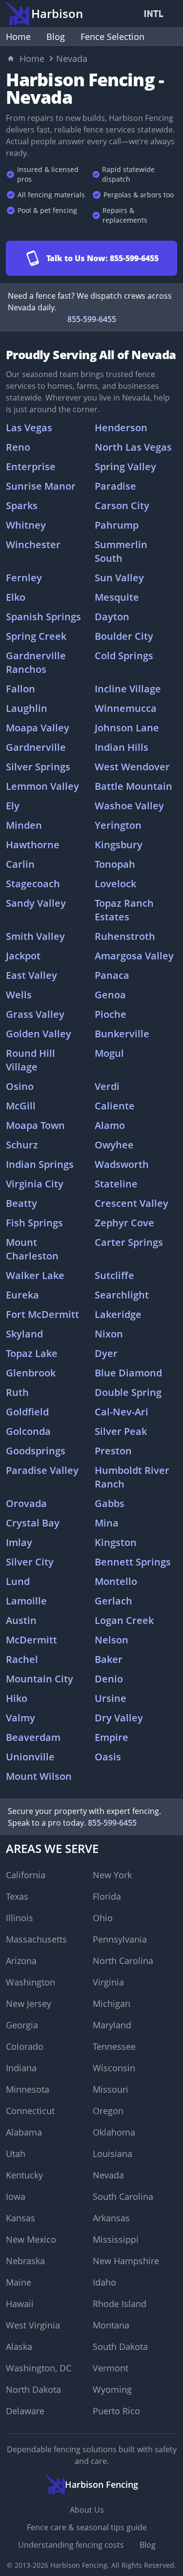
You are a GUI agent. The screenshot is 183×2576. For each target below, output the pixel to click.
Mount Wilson (39, 1776)
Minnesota (28, 2089)
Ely (13, 806)
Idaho (104, 2282)
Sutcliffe (114, 1275)
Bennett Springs (133, 1562)
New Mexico (31, 2239)
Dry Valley (119, 1718)
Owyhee (114, 1145)
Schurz (22, 1145)
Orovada (26, 1503)
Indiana (21, 2068)
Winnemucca (126, 708)
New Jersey (29, 2004)
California (26, 1875)
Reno (18, 447)
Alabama (24, 2132)
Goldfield (27, 1412)
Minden (24, 825)
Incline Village (128, 689)
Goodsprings (36, 1451)
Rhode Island (120, 2304)
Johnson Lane (127, 728)
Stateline (116, 1184)
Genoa (110, 995)
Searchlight (122, 1295)
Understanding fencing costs (71, 2545)
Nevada (108, 2175)
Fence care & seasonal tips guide (87, 2527)
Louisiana (112, 2154)
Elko (16, 597)
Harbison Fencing (79, 2565)
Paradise (115, 486)
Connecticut (30, 2111)
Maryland (112, 2025)
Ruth (17, 1392)
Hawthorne (33, 845)
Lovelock (115, 884)
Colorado (25, 2046)
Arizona (21, 1961)
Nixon (109, 1334)
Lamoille (26, 1601)
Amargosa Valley (134, 956)
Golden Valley (39, 1034)
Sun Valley (119, 578)
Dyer (106, 1353)
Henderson (121, 428)
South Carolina (123, 2196)
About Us (87, 2510)
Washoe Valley (129, 806)
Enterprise (31, 467)
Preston (113, 1451)
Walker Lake (35, 1275)
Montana (111, 2325)
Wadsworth (122, 1164)
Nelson (112, 1640)
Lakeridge (118, 1314)
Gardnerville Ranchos (36, 662)
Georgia (22, 2025)
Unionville (30, 1757)
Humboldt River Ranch (132, 1477)
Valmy (20, 1718)
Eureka (22, 1295)
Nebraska (25, 2261)
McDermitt (31, 1640)
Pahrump (117, 525)
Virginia (108, 1982)
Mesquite (117, 597)
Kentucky (24, 2175)
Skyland (24, 1334)
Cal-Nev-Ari (122, 1412)
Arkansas (111, 2218)
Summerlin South (121, 551)
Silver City (30, 1562)
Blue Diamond (128, 1373)
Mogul (109, 1053)
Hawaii (20, 2304)
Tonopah (115, 864)
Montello (116, 1581)
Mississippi (116, 2239)
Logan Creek (124, 1620)
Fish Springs (34, 1223)
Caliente (115, 1106)
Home (18, 37)
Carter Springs (129, 1242)
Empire (112, 1737)
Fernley (24, 578)
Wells (19, 995)
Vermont (111, 2368)
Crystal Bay (33, 1523)
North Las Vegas (133, 447)
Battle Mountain (133, 786)
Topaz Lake (32, 1353)
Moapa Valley (38, 728)
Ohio (103, 1918)
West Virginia (33, 2325)
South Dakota (120, 2347)
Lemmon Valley (42, 786)
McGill (21, 1106)
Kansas (20, 2218)
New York (112, 1875)
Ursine (111, 1698)
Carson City (122, 506)
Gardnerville (36, 747)
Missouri (111, 2089)
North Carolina (123, 1961)
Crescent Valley (132, 1203)
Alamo (110, 1125)
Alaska (19, 2347)
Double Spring (128, 1392)
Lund (18, 1581)
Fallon (20, 689)
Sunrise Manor (41, 486)
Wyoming (112, 2389)
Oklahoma (114, 2132)
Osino (20, 1086)
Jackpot (23, 956)
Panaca (112, 975)
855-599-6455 (92, 319)
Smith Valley (35, 936)
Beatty (21, 1203)
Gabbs (110, 1503)
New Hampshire (126, 2261)
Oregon (108, 2111)
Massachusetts (36, 1939)
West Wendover (132, 767)
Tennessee (114, 2046)
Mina (107, 1523)
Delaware (25, 2411)
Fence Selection (112, 37)
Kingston (116, 1542)
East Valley (31, 975)
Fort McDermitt (42, 1314)
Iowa (16, 2196)
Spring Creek (36, 636)
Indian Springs (40, 1164)
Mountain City (40, 1679)
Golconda (28, 1431)
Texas (17, 1896)
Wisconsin (114, 2068)
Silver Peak (121, 1431)
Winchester (33, 544)
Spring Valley (125, 467)
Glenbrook (31, 1373)
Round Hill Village (30, 1060)
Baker (109, 1659)
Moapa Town (35, 1125)
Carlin (20, 864)
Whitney (26, 525)
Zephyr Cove (124, 1223)
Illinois (20, 1918)
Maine (19, 2282)
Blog (56, 37)
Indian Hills (122, 747)
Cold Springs (124, 656)
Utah (16, 2154)
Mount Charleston (32, 1249)
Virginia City (35, 1184)
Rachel (22, 1659)
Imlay (19, 1542)
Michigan (112, 2004)
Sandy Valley (36, 903)
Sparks (22, 506)
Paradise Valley (42, 1470)
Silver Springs (38, 767)
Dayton (112, 617)
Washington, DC (39, 2368)
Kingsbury (119, 845)
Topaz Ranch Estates (124, 910)
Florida (107, 1896)
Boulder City (124, 636)
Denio (109, 1679)
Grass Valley (35, 1014)
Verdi (107, 1086)
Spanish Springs (43, 617)
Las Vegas (29, 428)
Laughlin (27, 708)
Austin (21, 1620)
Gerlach (113, 1601)
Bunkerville (122, 1034)
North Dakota (33, 2389)
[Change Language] (156, 14)
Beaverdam (33, 1737)
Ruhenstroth (125, 936)
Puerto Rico (116, 2411)
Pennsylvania (120, 1939)
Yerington (118, 825)
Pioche (111, 1014)
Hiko (17, 1698)
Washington (30, 1982)
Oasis (108, 1757)
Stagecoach (33, 884)
